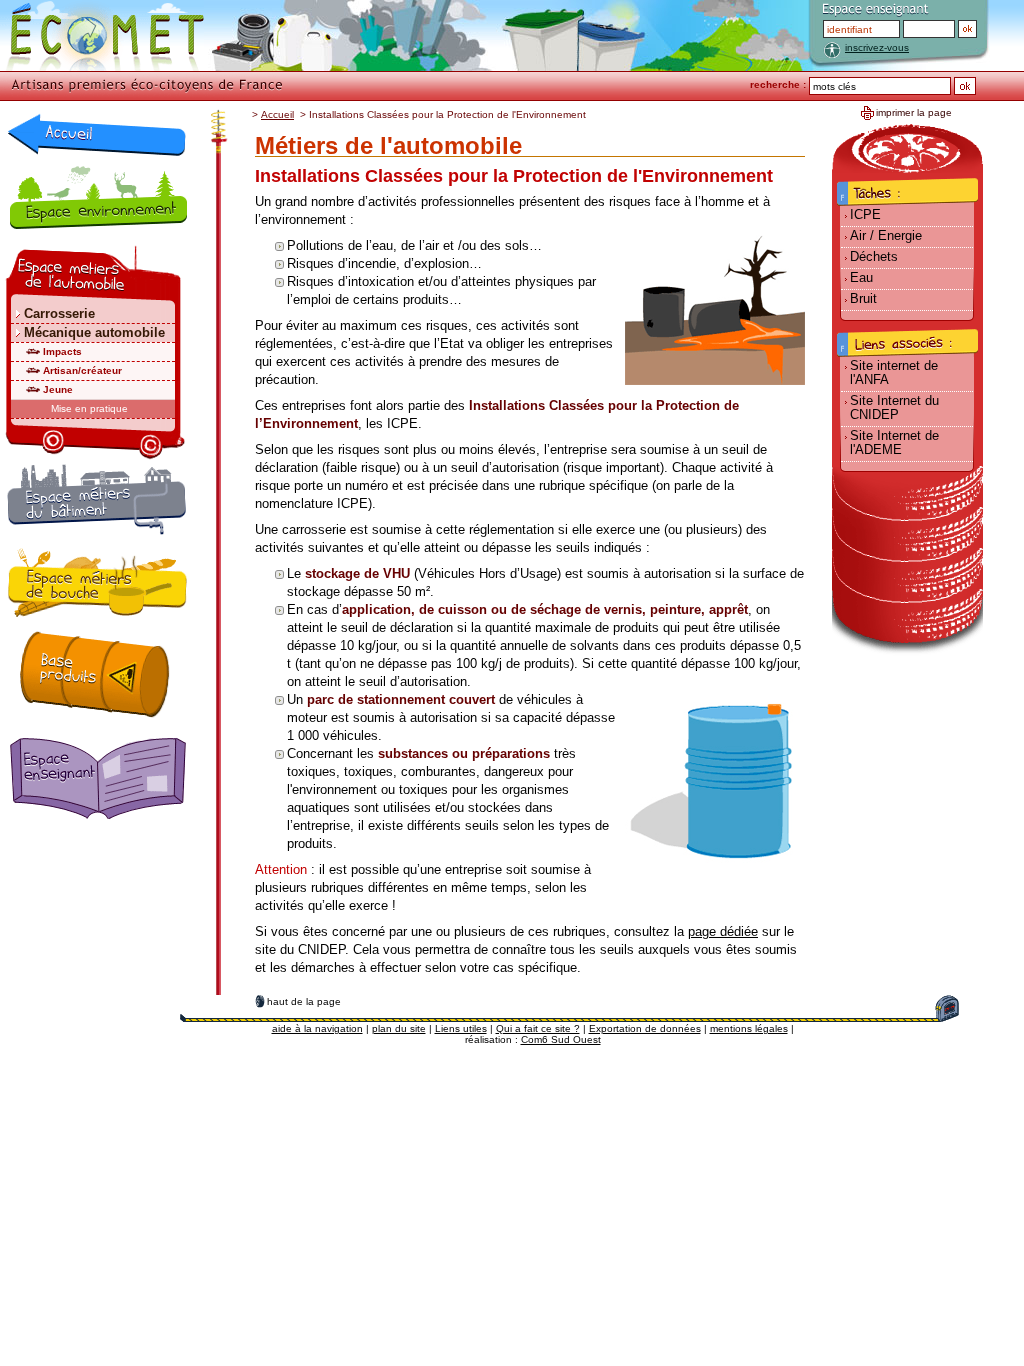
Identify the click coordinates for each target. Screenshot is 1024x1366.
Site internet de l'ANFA (894, 372)
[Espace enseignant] (102, 780)
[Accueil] (97, 134)
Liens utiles (461, 1028)
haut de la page (304, 1001)
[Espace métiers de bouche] (98, 586)
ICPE (865, 214)
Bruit (863, 298)
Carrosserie (59, 313)
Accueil (277, 114)
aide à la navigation (317, 1028)
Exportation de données (645, 1028)
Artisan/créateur (82, 370)
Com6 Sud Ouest (561, 1039)
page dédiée (723, 931)
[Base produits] (95, 674)
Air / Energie (886, 235)
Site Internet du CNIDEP (894, 407)
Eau (861, 277)
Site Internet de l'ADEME (894, 442)
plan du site (399, 1028)
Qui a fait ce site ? (538, 1028)
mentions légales (749, 1028)
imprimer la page (914, 112)
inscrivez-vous (877, 47)
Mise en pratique (89, 408)
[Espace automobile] (95, 275)
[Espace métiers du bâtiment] (96, 503)
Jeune (58, 389)
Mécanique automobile (94, 332)
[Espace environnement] (97, 197)
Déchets (874, 256)
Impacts (62, 351)
